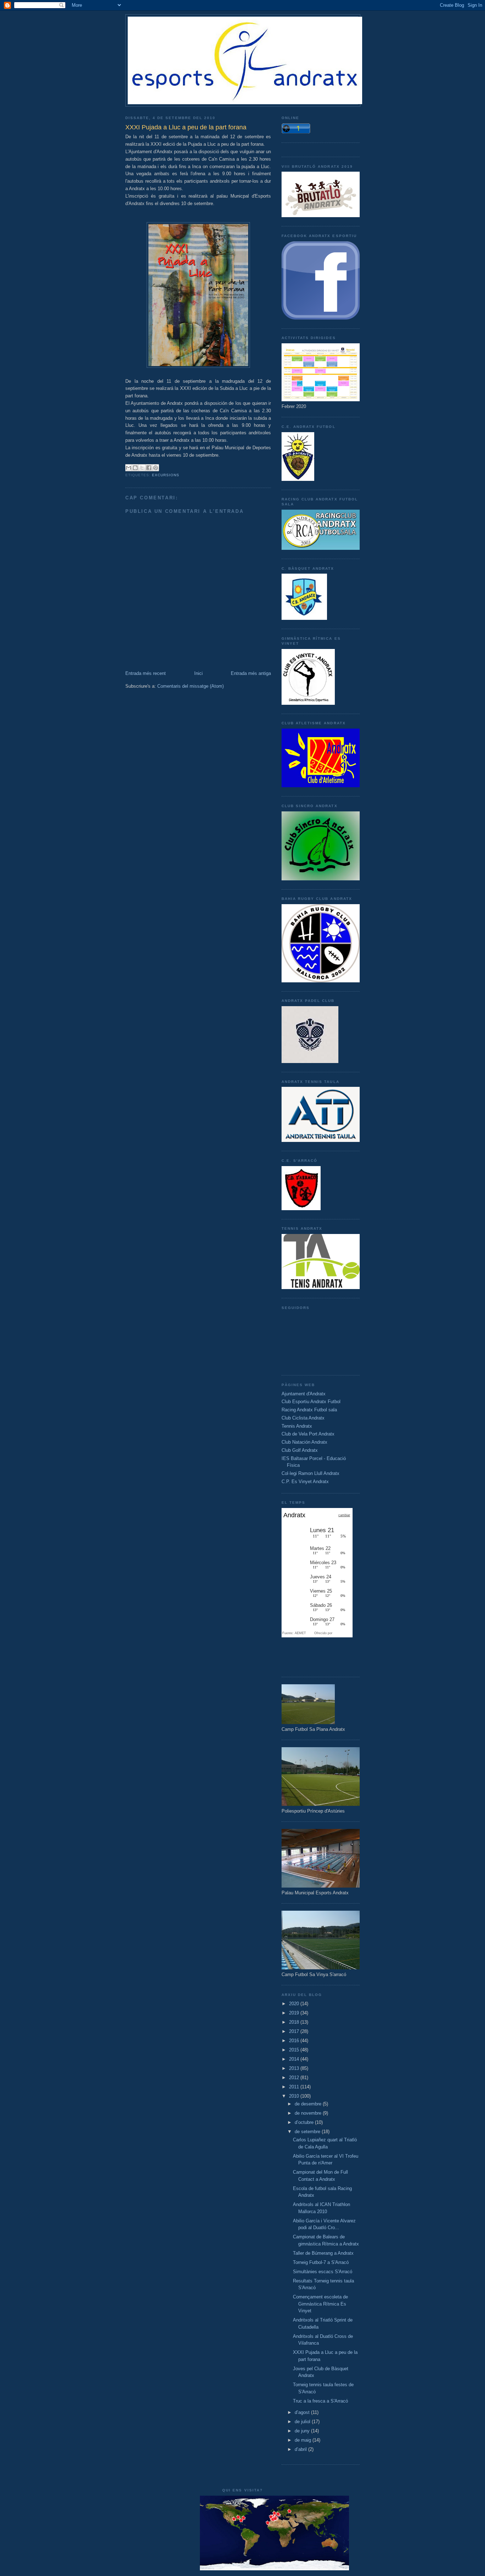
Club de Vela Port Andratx (308, 1434)
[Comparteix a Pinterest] (156, 468)
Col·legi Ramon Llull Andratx (310, 1473)
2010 (295, 2096)
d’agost (303, 2412)
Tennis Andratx (297, 1426)
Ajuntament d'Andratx (304, 1394)
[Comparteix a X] (142, 468)
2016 (295, 2041)
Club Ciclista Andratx (303, 1418)
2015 (295, 2050)
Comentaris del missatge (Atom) (190, 686)
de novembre (309, 2113)
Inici (198, 673)
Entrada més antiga (251, 673)
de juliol (303, 2422)
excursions (166, 475)
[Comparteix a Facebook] (149, 468)
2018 (295, 2022)
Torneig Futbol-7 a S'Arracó (321, 2262)
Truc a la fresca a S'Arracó (320, 2401)
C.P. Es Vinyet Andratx (305, 1482)
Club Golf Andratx (300, 1450)
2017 (295, 2031)
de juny (303, 2431)
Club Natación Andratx (304, 1442)
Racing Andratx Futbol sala (309, 1410)
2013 (295, 2068)
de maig (304, 2440)
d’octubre (305, 2122)
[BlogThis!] (135, 468)
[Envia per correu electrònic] (129, 468)
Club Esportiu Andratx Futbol (311, 1402)
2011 (295, 2087)
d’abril (301, 2449)
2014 (295, 2059)
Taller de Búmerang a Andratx (323, 2253)
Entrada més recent (146, 673)
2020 (295, 2004)
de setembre (308, 2132)
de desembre (309, 2104)
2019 (295, 2013)
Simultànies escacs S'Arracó (323, 2272)
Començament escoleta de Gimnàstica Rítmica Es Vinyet (320, 2304)
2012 (295, 2078)
